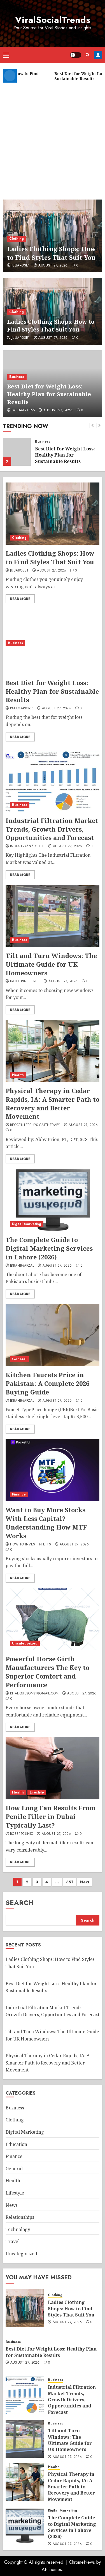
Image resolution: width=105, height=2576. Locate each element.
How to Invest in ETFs (31, 1545)
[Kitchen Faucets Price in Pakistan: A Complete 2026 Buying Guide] (53, 1335)
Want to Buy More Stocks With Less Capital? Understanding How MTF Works (46, 1523)
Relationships (20, 2217)
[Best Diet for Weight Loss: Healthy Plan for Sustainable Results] (17, 452)
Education (16, 2144)
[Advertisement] (53, 139)
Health (18, 1075)
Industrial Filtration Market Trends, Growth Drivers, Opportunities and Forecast (52, 829)
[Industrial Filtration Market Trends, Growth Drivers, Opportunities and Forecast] (53, 781)
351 (70, 1882)
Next (85, 1882)
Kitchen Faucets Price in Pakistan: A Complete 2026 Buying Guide (47, 1383)
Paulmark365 (23, 410)
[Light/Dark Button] (76, 55)
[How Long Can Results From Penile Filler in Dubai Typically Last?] (53, 1768)
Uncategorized (25, 1643)
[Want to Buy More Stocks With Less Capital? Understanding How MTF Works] (53, 1470)
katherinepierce (25, 981)
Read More (20, 599)
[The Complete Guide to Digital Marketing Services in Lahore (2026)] (53, 1200)
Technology (18, 2229)
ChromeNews (82, 2562)
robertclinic (22, 1834)
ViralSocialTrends (53, 20)
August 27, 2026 (53, 266)
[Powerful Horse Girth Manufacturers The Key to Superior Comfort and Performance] (53, 1619)
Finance (19, 1494)
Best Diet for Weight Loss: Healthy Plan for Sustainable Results (49, 394)
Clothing (17, 239)
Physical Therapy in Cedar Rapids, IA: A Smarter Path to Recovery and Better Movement (53, 1103)
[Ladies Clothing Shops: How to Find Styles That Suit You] (53, 514)
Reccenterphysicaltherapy (35, 1125)
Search (20, 1902)
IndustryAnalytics (27, 846)
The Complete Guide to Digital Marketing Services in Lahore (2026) (49, 1248)
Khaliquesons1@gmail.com (34, 1694)
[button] (6, 55)
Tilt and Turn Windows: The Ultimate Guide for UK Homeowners (51, 964)
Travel (13, 2241)
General (19, 1359)
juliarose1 (21, 266)
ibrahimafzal (22, 1266)
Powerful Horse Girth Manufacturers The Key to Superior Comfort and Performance (47, 1672)
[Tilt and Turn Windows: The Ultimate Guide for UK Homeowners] (53, 916)
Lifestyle (37, 1792)
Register (98, 55)
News (12, 2205)
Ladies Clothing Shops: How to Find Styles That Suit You (51, 253)
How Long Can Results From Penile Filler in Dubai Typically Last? (51, 1816)
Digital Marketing (27, 1224)
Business (17, 377)
